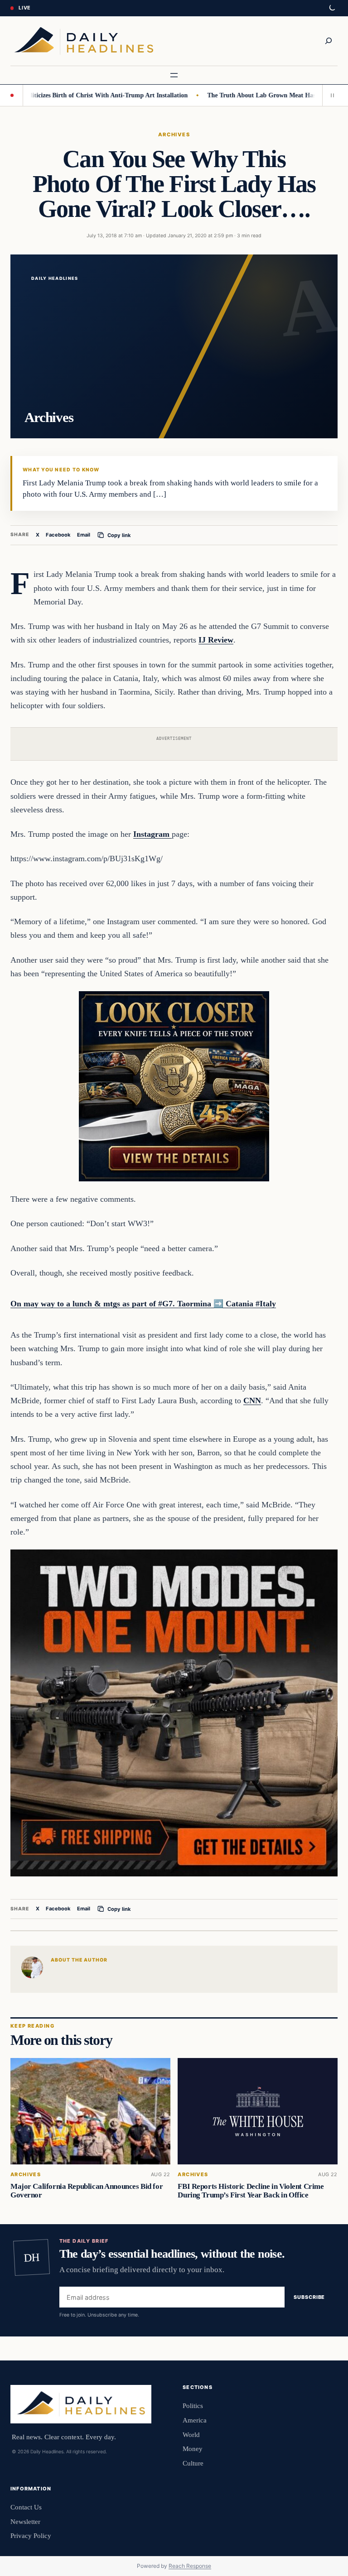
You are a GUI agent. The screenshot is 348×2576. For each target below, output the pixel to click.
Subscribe (309, 2297)
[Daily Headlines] (84, 41)
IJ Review (216, 640)
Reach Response (190, 2566)
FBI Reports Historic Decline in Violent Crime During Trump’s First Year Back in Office (251, 2191)
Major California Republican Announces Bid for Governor (87, 2191)
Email (84, 535)
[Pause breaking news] (330, 95)
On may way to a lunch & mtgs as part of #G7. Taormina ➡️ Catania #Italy (143, 1304)
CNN (252, 1401)
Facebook (58, 535)
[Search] (329, 41)
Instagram (152, 834)
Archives (174, 134)
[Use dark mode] (332, 8)
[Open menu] (174, 75)
